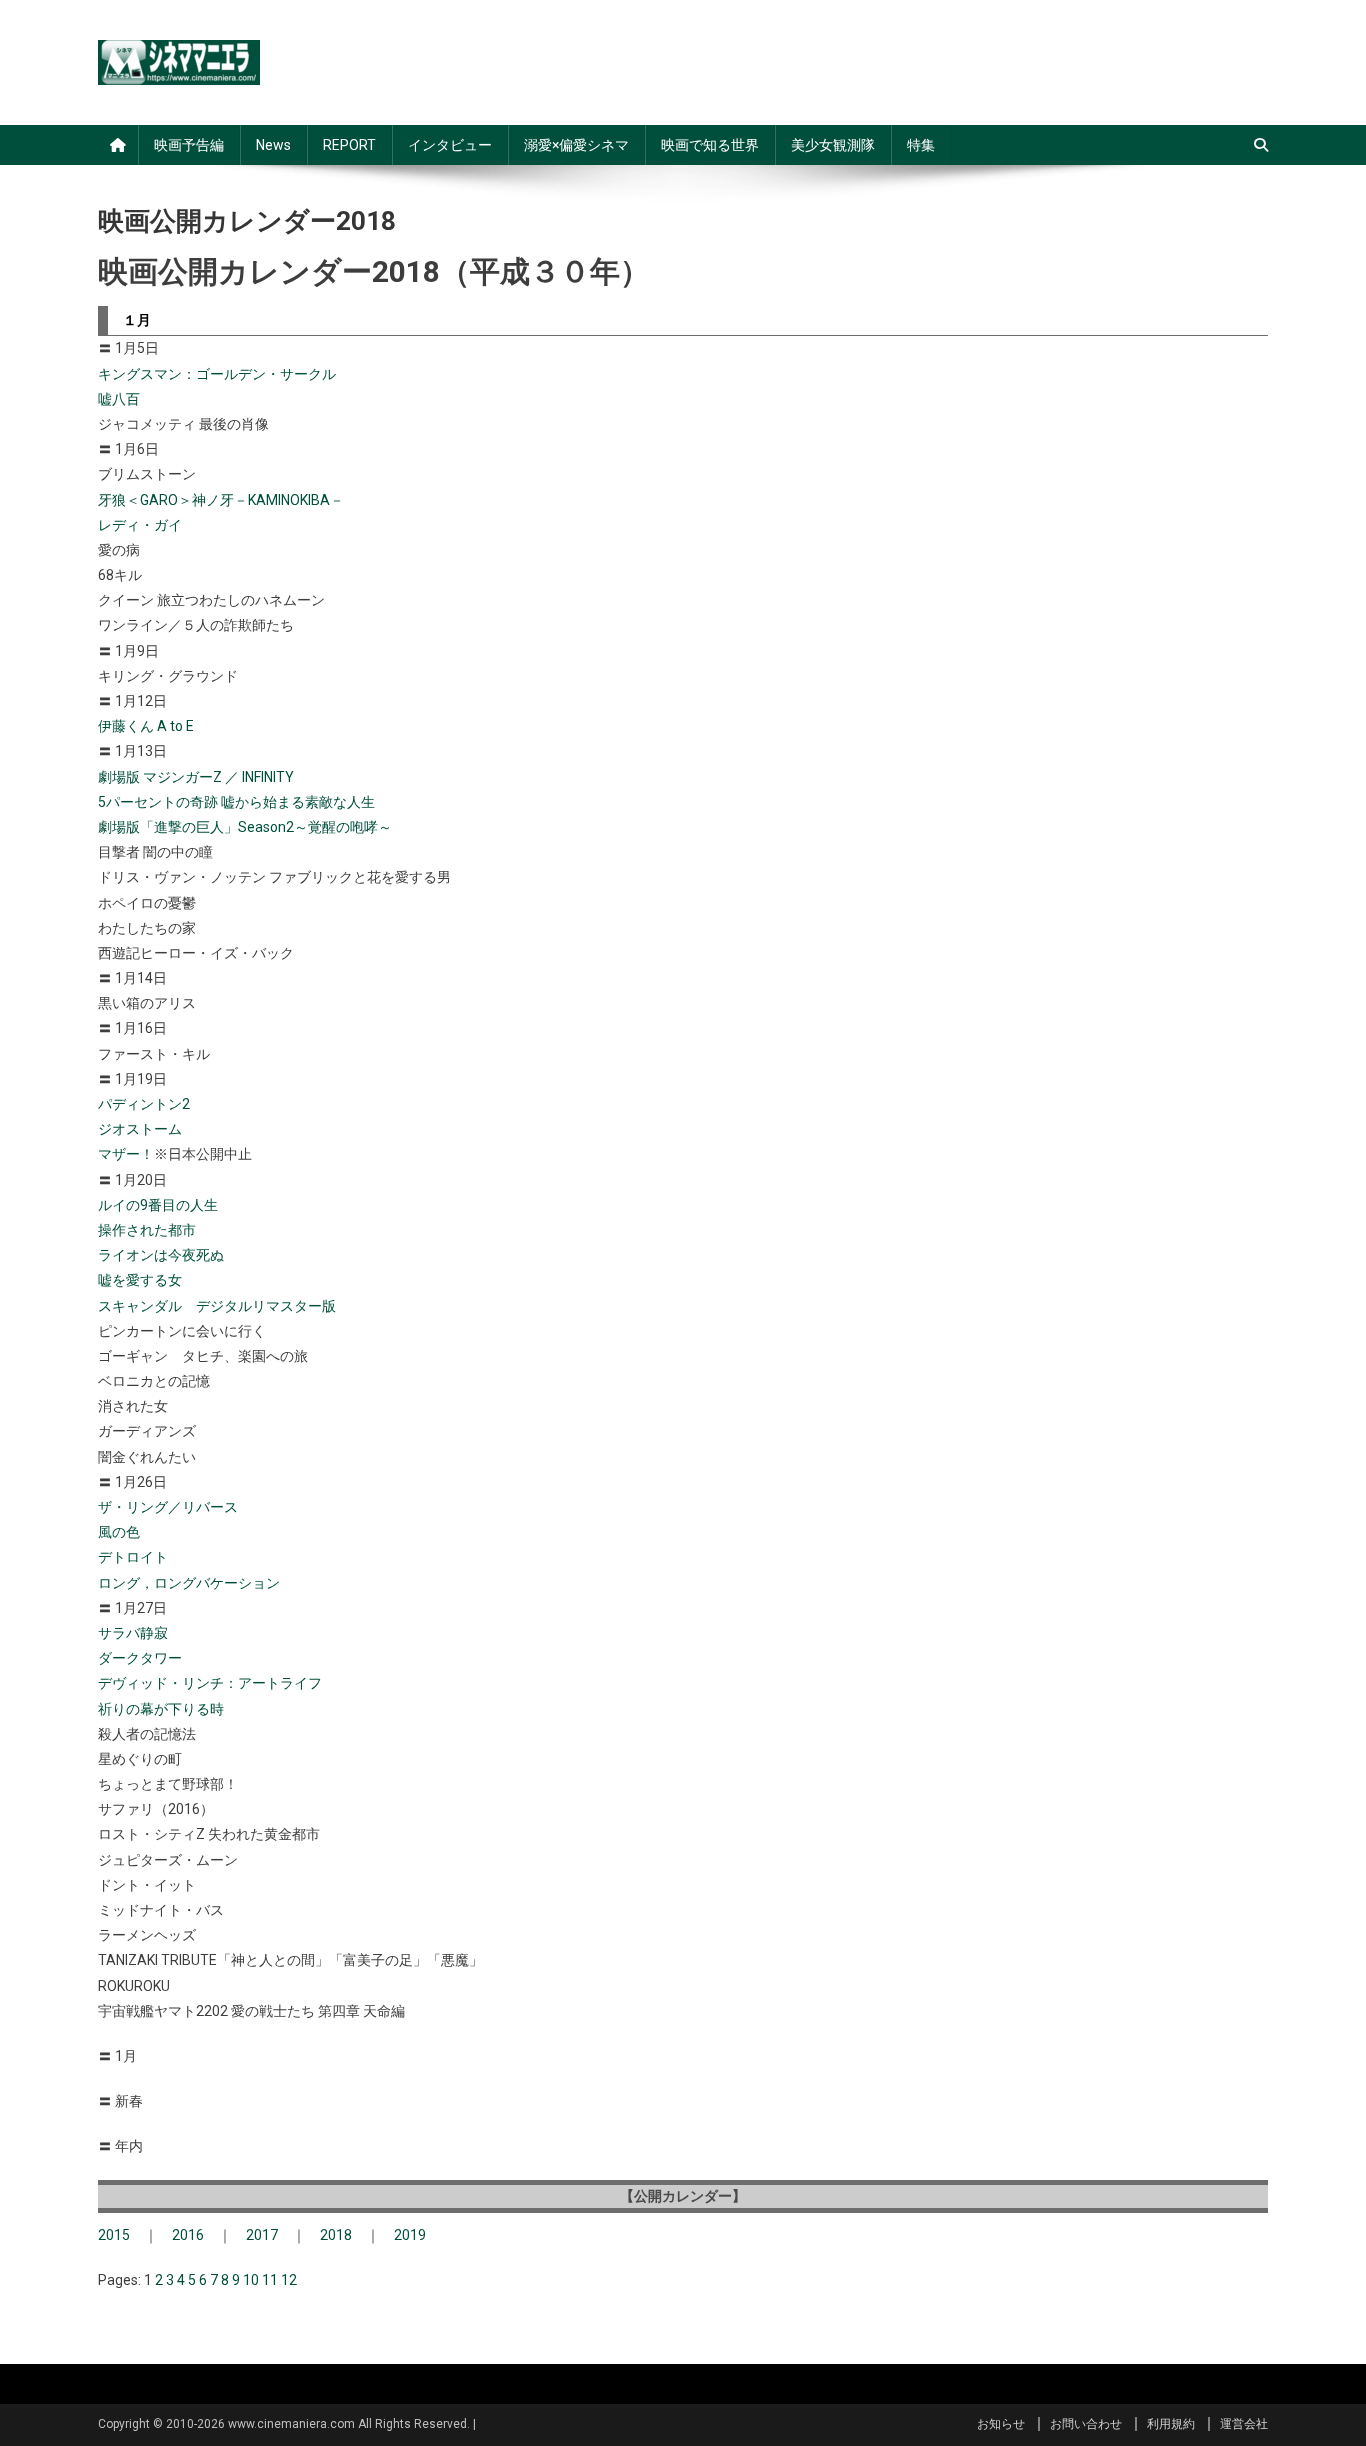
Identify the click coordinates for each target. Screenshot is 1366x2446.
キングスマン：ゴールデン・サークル (217, 374)
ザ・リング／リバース (168, 1507)
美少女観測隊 (833, 145)
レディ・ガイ (140, 525)
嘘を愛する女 (140, 1280)
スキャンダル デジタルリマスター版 (217, 1306)
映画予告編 (189, 145)
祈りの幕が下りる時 (161, 1709)
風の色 (119, 1532)
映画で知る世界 (710, 145)
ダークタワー (140, 1658)
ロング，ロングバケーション (189, 1583)
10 (251, 2280)
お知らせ (1001, 2424)
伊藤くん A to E (146, 726)
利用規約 (1171, 2424)
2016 (188, 2235)
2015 (114, 2235)
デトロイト (133, 1557)
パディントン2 (144, 1104)
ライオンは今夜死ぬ (161, 1255)
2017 (262, 2235)
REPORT (349, 145)
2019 (410, 2235)
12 (289, 2280)
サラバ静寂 (133, 1633)
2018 (336, 2235)
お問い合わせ (1086, 2424)
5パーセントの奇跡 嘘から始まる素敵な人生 (236, 802)
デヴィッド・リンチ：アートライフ (210, 1683)
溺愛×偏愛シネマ (576, 145)
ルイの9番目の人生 (158, 1205)
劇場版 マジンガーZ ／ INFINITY (196, 777)
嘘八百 (119, 399)
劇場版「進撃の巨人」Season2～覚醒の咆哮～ (245, 827)
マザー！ (126, 1154)
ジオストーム (140, 1129)
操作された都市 (147, 1230)
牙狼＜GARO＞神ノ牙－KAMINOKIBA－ (221, 500)
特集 (921, 145)
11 (270, 2280)
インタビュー (450, 145)
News (273, 145)
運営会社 (1244, 2424)
